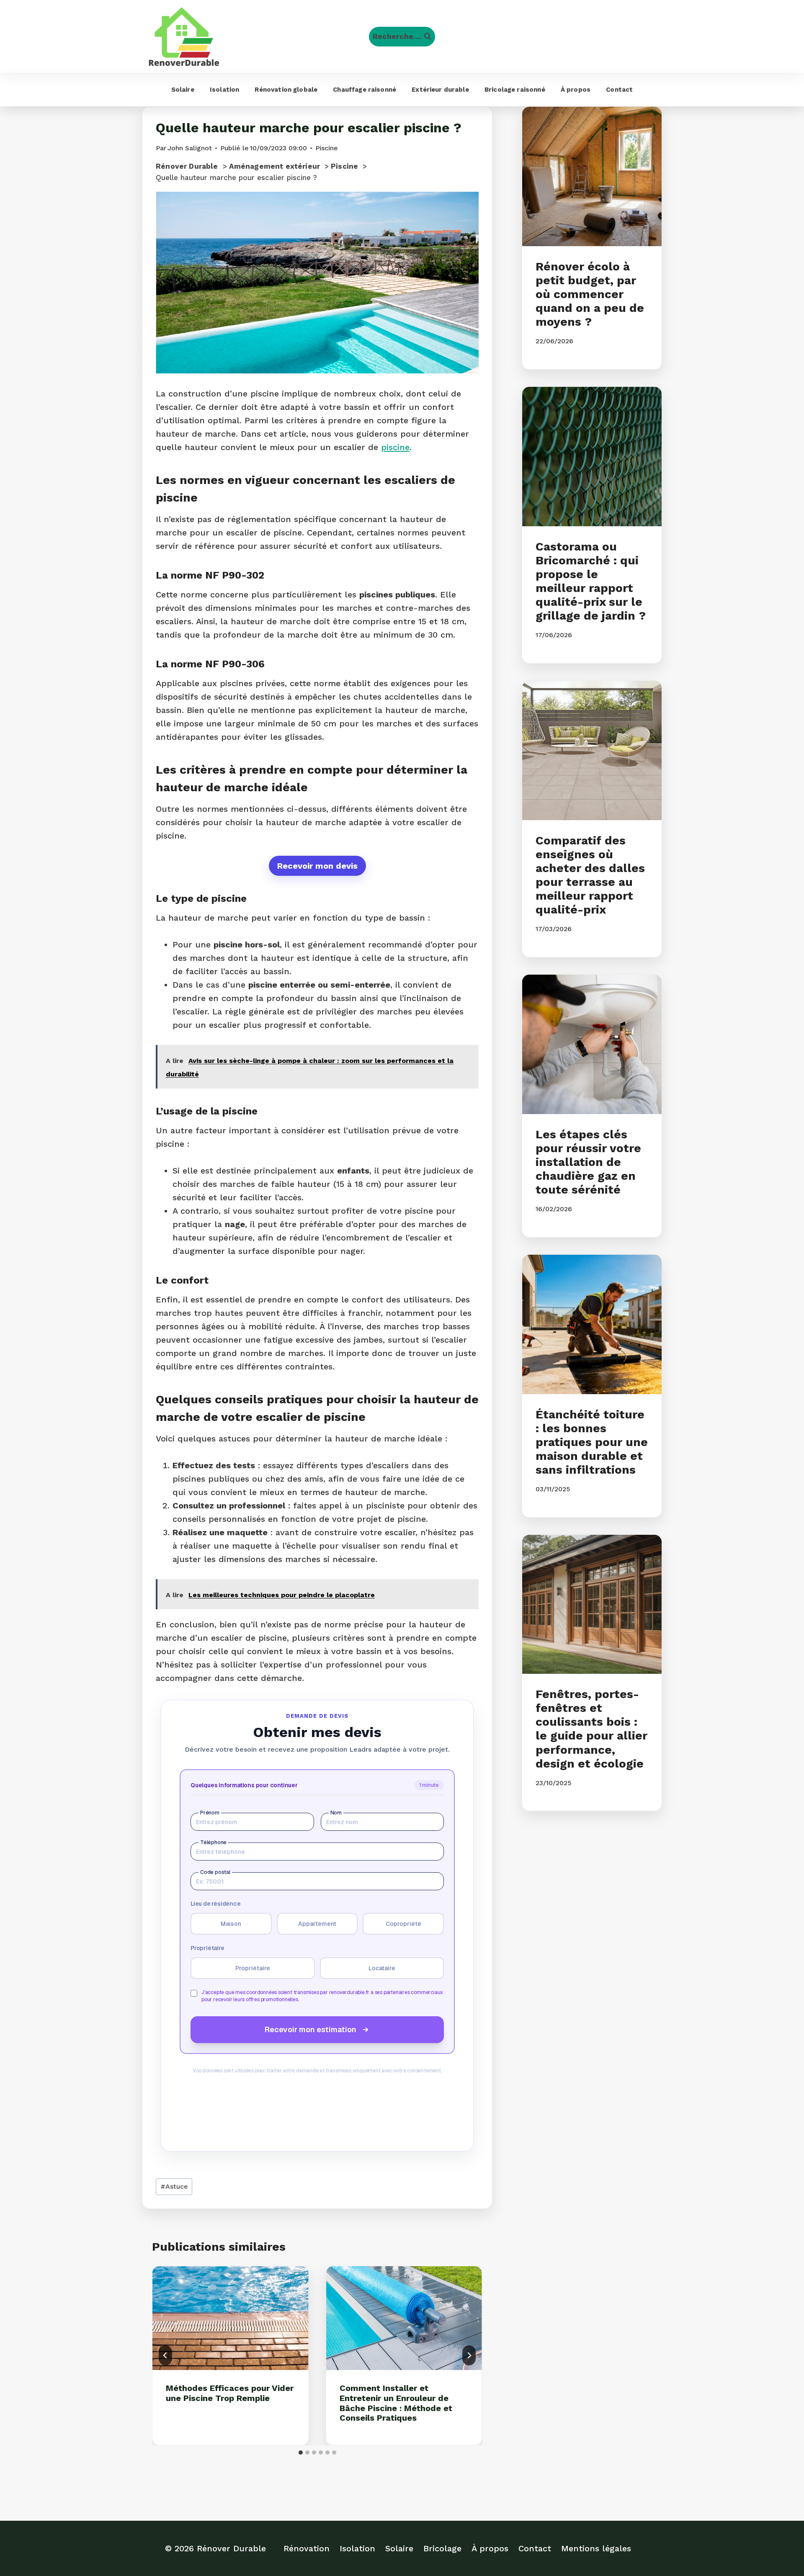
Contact (619, 90)
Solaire (183, 90)
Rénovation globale (286, 90)
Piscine (327, 148)
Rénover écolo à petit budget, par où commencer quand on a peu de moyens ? (590, 294)
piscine (395, 447)
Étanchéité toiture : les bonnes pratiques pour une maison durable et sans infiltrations (592, 1442)
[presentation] (231, 2318)
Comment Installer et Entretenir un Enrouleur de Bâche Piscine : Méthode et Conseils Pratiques (396, 2403)
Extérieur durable (440, 90)
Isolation (224, 90)
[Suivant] (469, 2355)
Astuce (174, 2186)
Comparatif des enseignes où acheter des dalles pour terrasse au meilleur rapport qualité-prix (590, 875)
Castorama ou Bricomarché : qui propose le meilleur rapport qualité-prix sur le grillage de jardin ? (591, 581)
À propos (576, 90)
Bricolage (442, 2548)
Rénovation (307, 2548)
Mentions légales (596, 2548)
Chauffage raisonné (365, 90)
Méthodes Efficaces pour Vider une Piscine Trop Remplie (230, 2393)
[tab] (301, 2452)
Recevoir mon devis (317, 866)
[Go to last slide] (165, 2355)
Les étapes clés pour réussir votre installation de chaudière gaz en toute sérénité (588, 1162)
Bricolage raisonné (515, 90)
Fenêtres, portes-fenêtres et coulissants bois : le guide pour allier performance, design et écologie (591, 1729)
